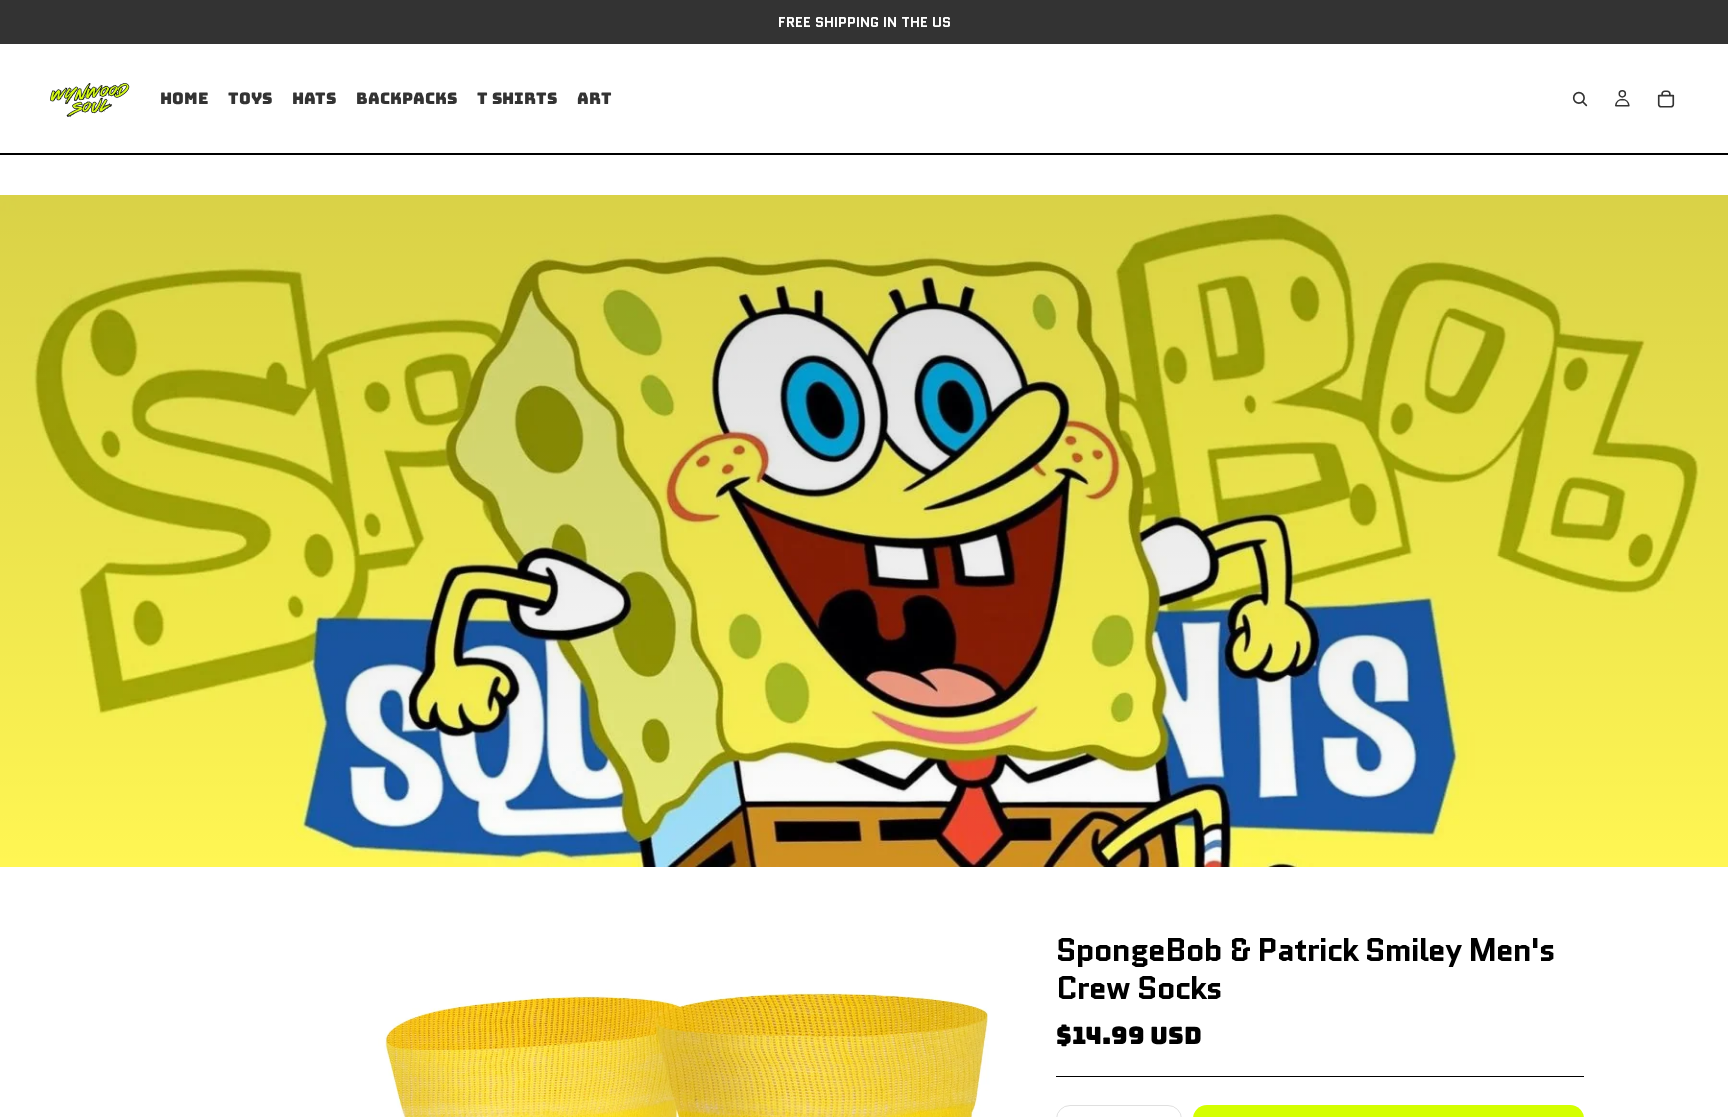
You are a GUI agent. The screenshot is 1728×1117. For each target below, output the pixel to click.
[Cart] (1666, 99)
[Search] (1580, 99)
